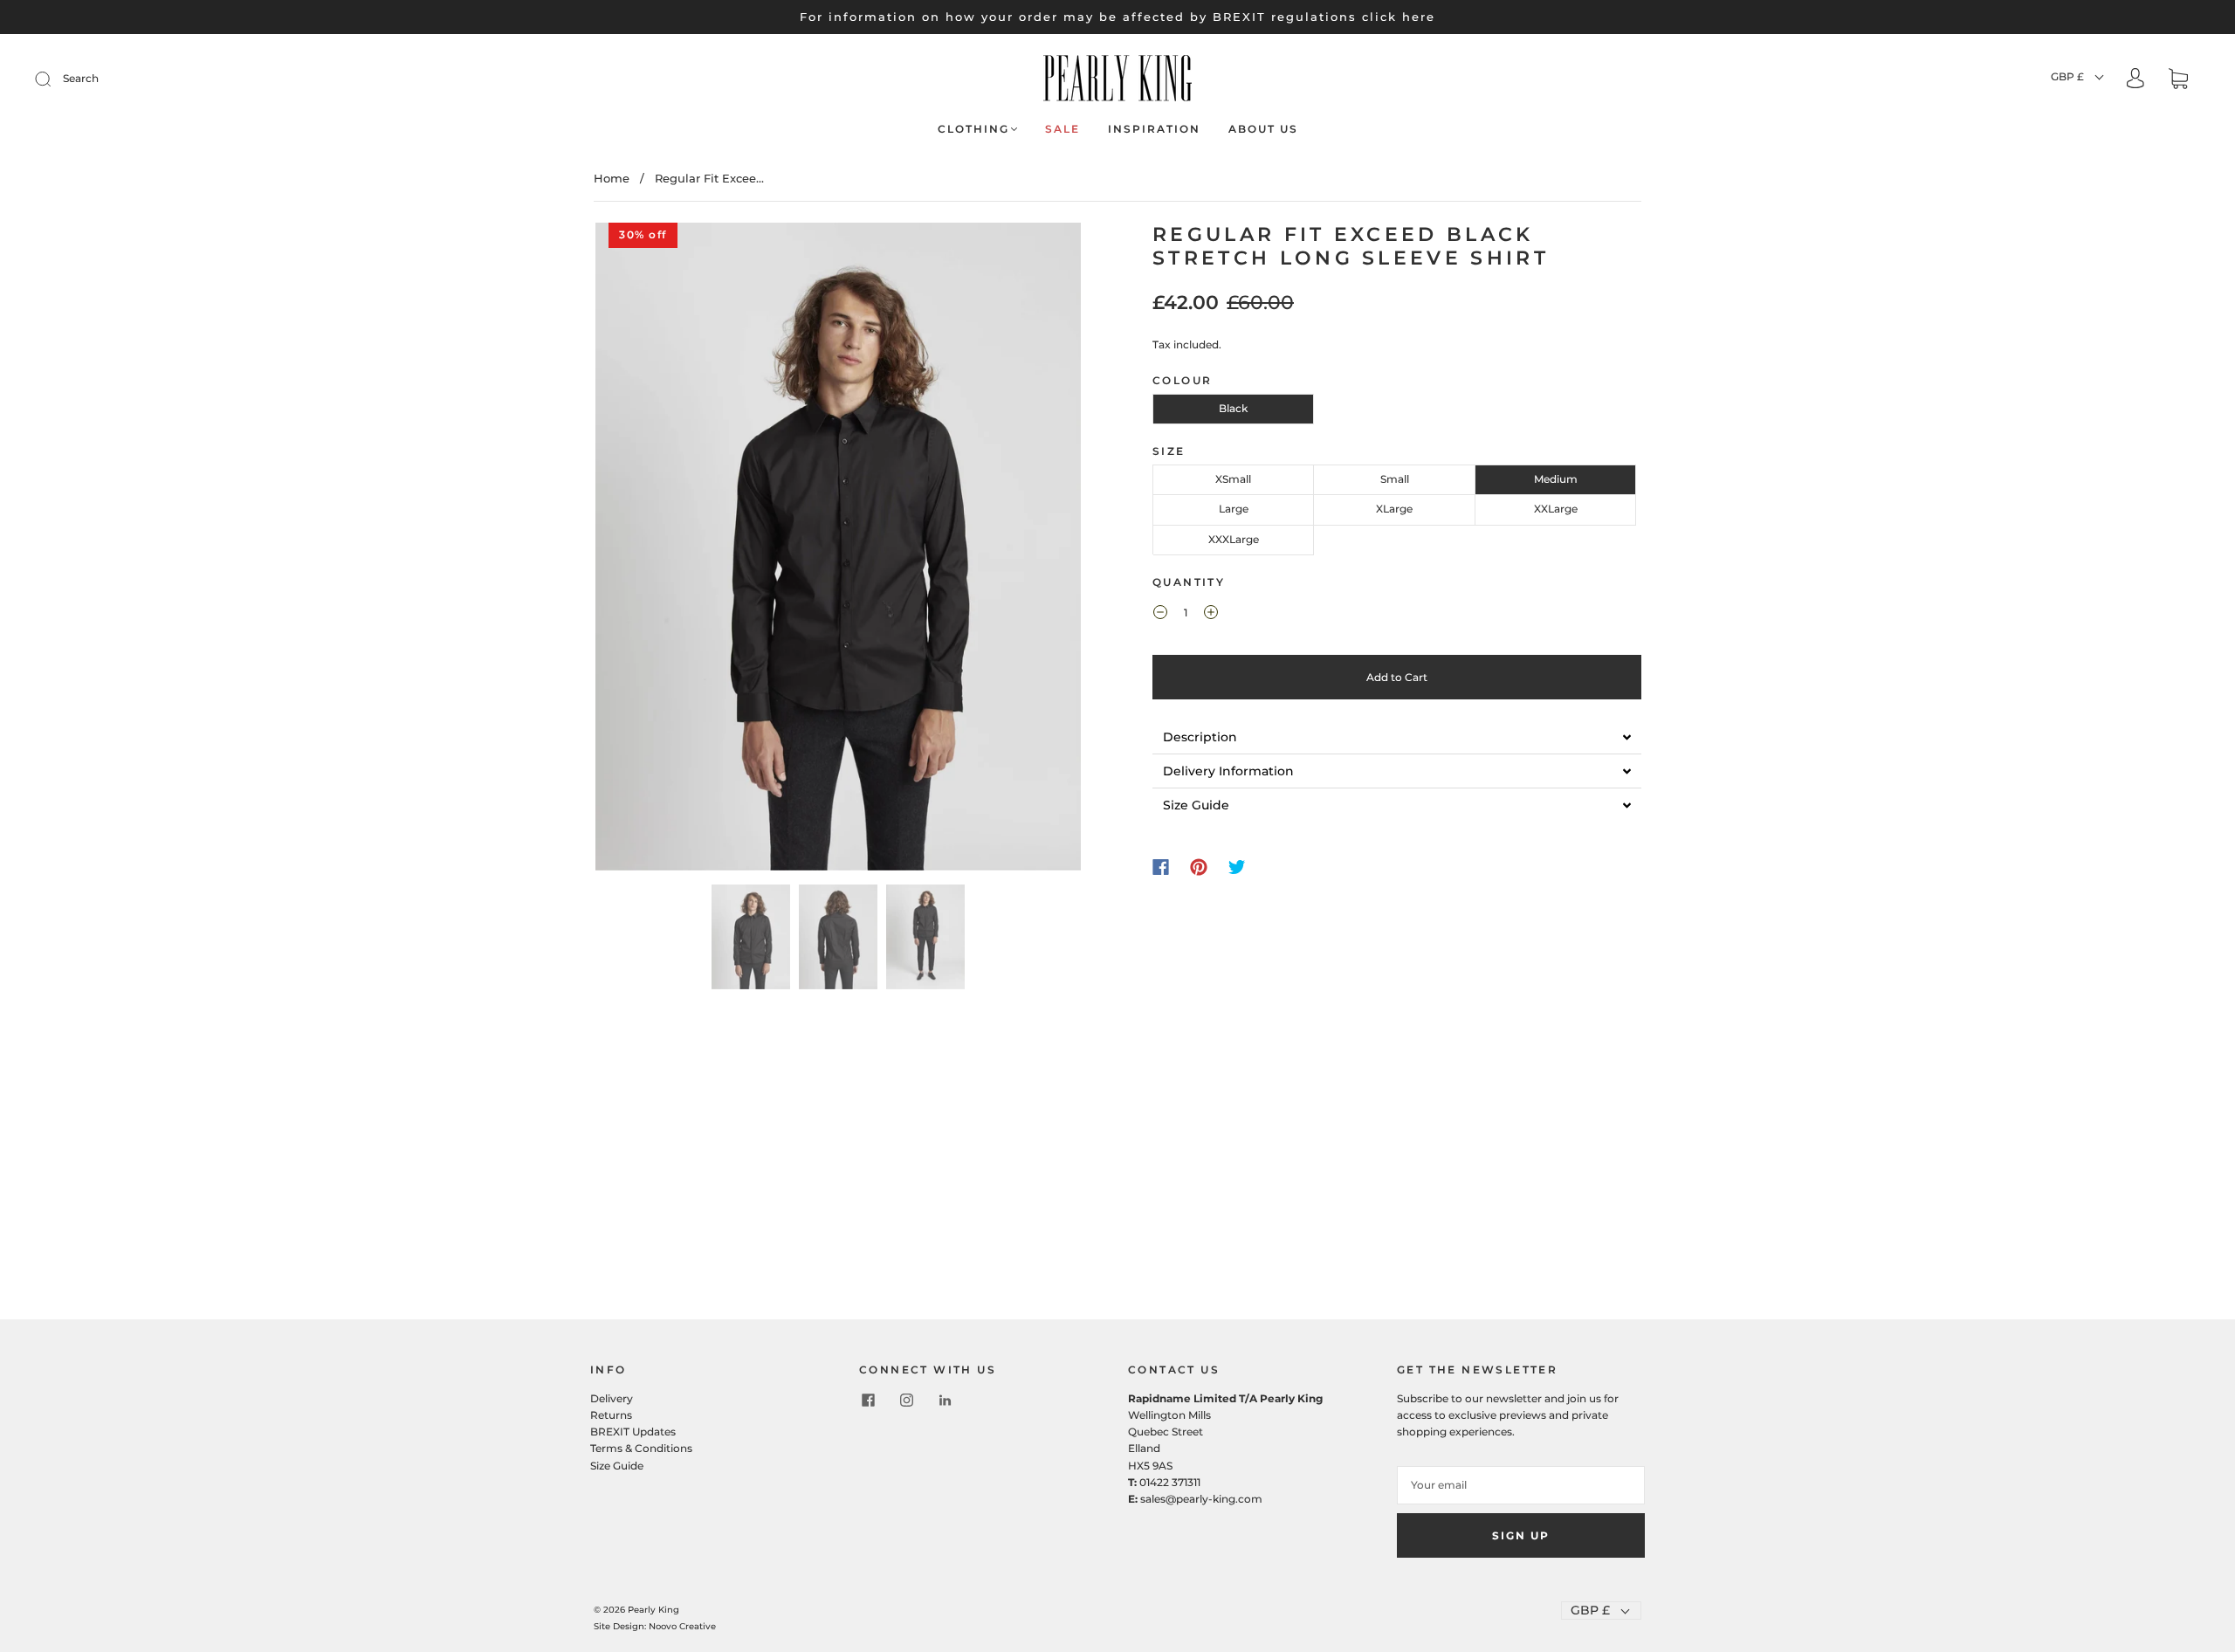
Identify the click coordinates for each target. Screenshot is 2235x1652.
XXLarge (1556, 509)
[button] (644, 550)
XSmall (1233, 479)
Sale (1062, 129)
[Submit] (54, 79)
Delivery (612, 1398)
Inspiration (1154, 129)
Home (612, 178)
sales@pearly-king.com (1201, 1499)
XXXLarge (1234, 539)
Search (81, 78)
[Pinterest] (1199, 867)
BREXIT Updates (633, 1432)
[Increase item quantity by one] (1211, 615)
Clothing (973, 129)
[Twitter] (1237, 867)
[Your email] (1521, 1485)
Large (1234, 509)
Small (1395, 479)
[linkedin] (945, 1401)
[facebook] (868, 1401)
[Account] (2135, 80)
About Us (1263, 129)
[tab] (1397, 737)
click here (1399, 17)
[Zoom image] (838, 550)
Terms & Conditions (641, 1448)
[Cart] (2178, 81)
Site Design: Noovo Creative (655, 1626)
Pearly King (653, 1610)
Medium (1556, 479)
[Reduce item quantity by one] (1160, 615)
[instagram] (906, 1401)
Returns (611, 1415)
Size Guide (617, 1466)
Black (1233, 408)
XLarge (1394, 509)
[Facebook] (1161, 867)
